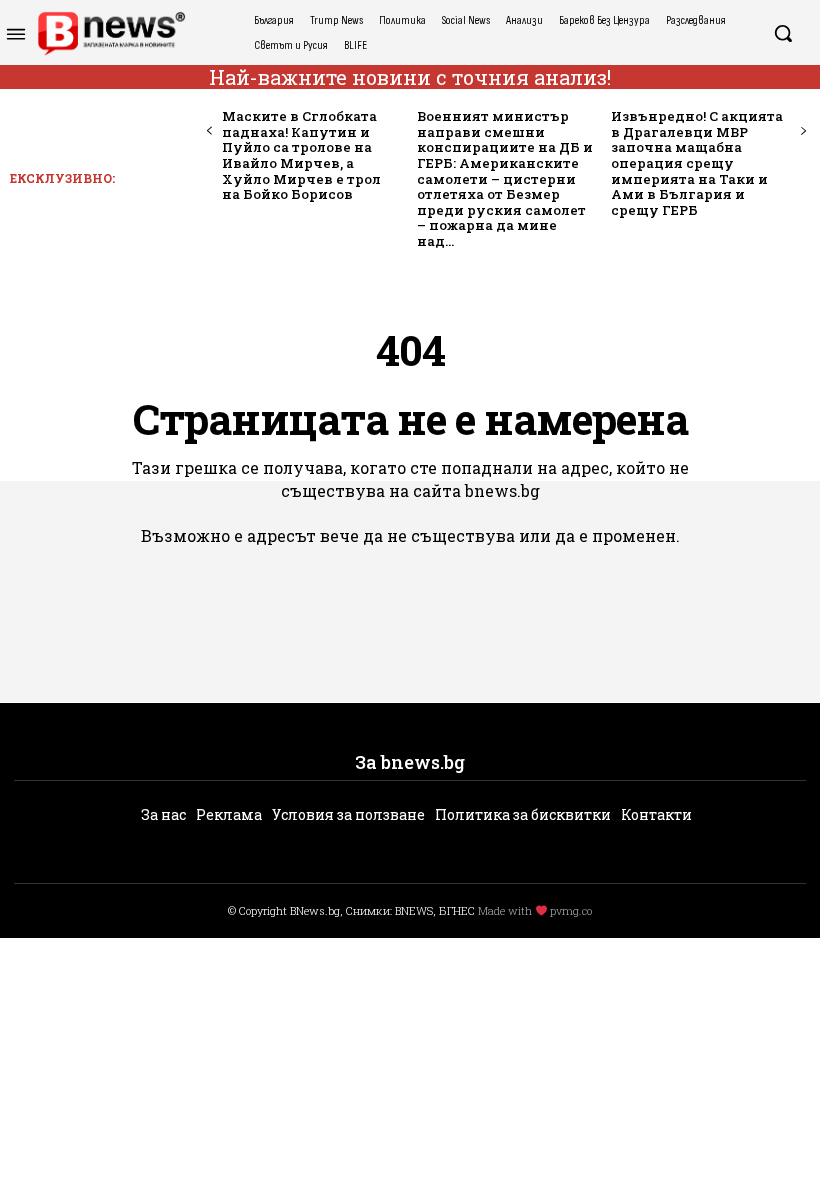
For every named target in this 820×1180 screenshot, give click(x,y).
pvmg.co (571, 910)
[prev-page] (209, 131)
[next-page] (802, 131)
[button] (783, 33)
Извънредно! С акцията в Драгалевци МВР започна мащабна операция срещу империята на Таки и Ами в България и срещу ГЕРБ (697, 163)
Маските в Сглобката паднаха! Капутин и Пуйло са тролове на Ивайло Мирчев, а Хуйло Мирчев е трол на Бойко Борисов (301, 155)
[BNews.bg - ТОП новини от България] (111, 33)
